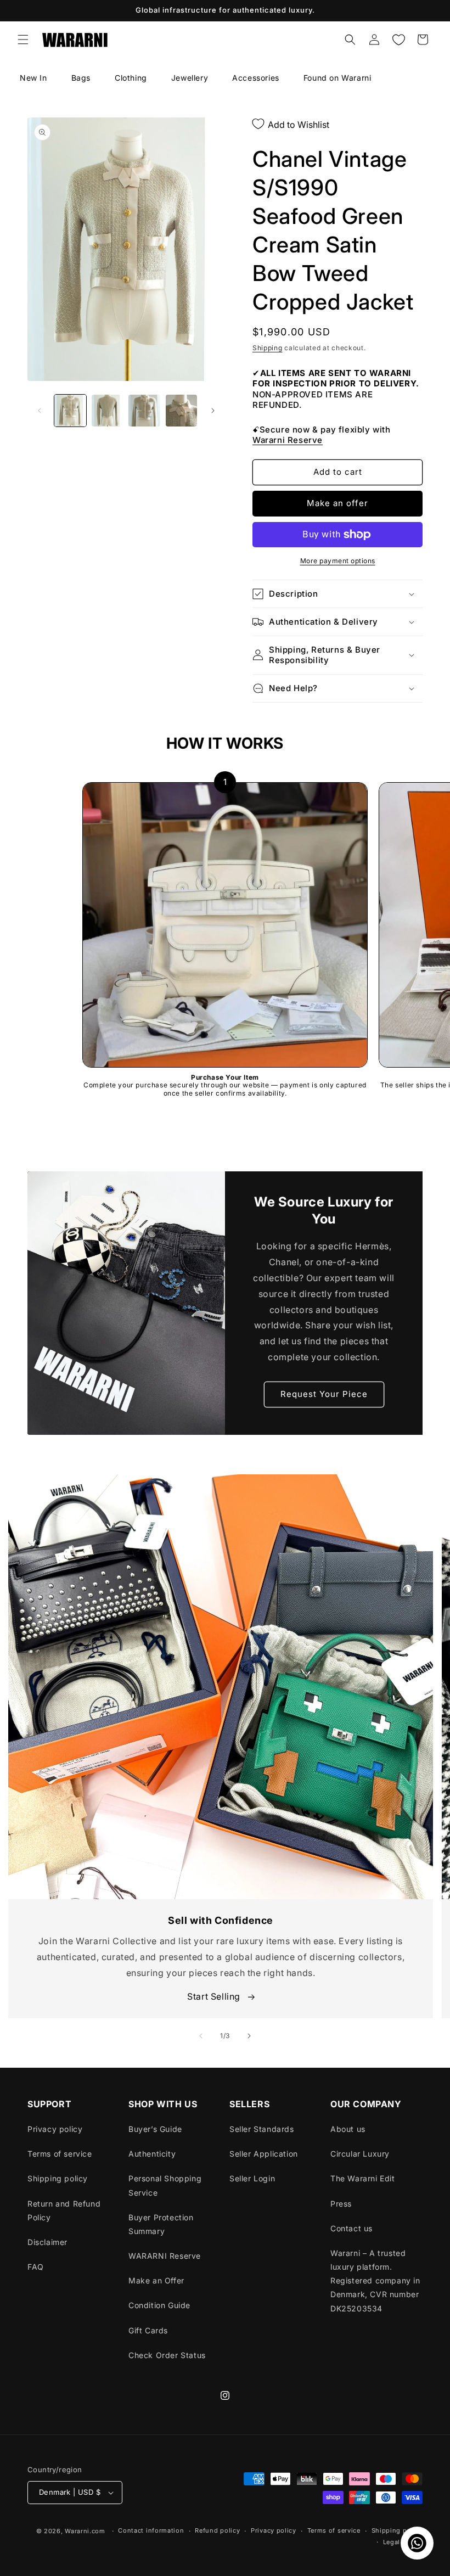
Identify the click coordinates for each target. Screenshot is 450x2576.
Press (341, 2204)
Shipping (268, 348)
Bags (81, 78)
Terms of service (60, 2154)
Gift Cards (148, 2330)
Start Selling (215, 1996)
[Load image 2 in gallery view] (108, 411)
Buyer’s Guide (155, 2129)
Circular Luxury (360, 2154)
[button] (23, 40)
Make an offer (337, 503)
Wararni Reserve (288, 440)
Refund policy (217, 2530)
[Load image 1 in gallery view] (70, 411)
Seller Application (264, 2154)
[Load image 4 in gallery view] (182, 411)
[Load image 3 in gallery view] (144, 411)
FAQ (36, 2267)
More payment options (338, 561)
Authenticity (152, 2154)
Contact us (351, 2228)
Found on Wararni (337, 78)
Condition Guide (159, 2305)
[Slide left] (40, 411)
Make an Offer (156, 2280)
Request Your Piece (324, 1394)
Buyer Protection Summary (161, 2224)
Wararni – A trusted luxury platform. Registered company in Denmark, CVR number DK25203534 (375, 2281)
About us (348, 2129)
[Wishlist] (398, 40)
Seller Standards (262, 2129)
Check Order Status (167, 2355)
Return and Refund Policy (64, 2210)
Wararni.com (85, 2531)
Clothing (131, 78)
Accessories (256, 78)
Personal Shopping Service (165, 2185)
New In (33, 78)
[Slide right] (213, 411)
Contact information (151, 2530)
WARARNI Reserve (165, 2256)
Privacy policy (55, 2129)
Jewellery (190, 78)
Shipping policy (58, 2178)
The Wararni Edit (363, 2178)
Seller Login (252, 2178)
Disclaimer (47, 2242)
